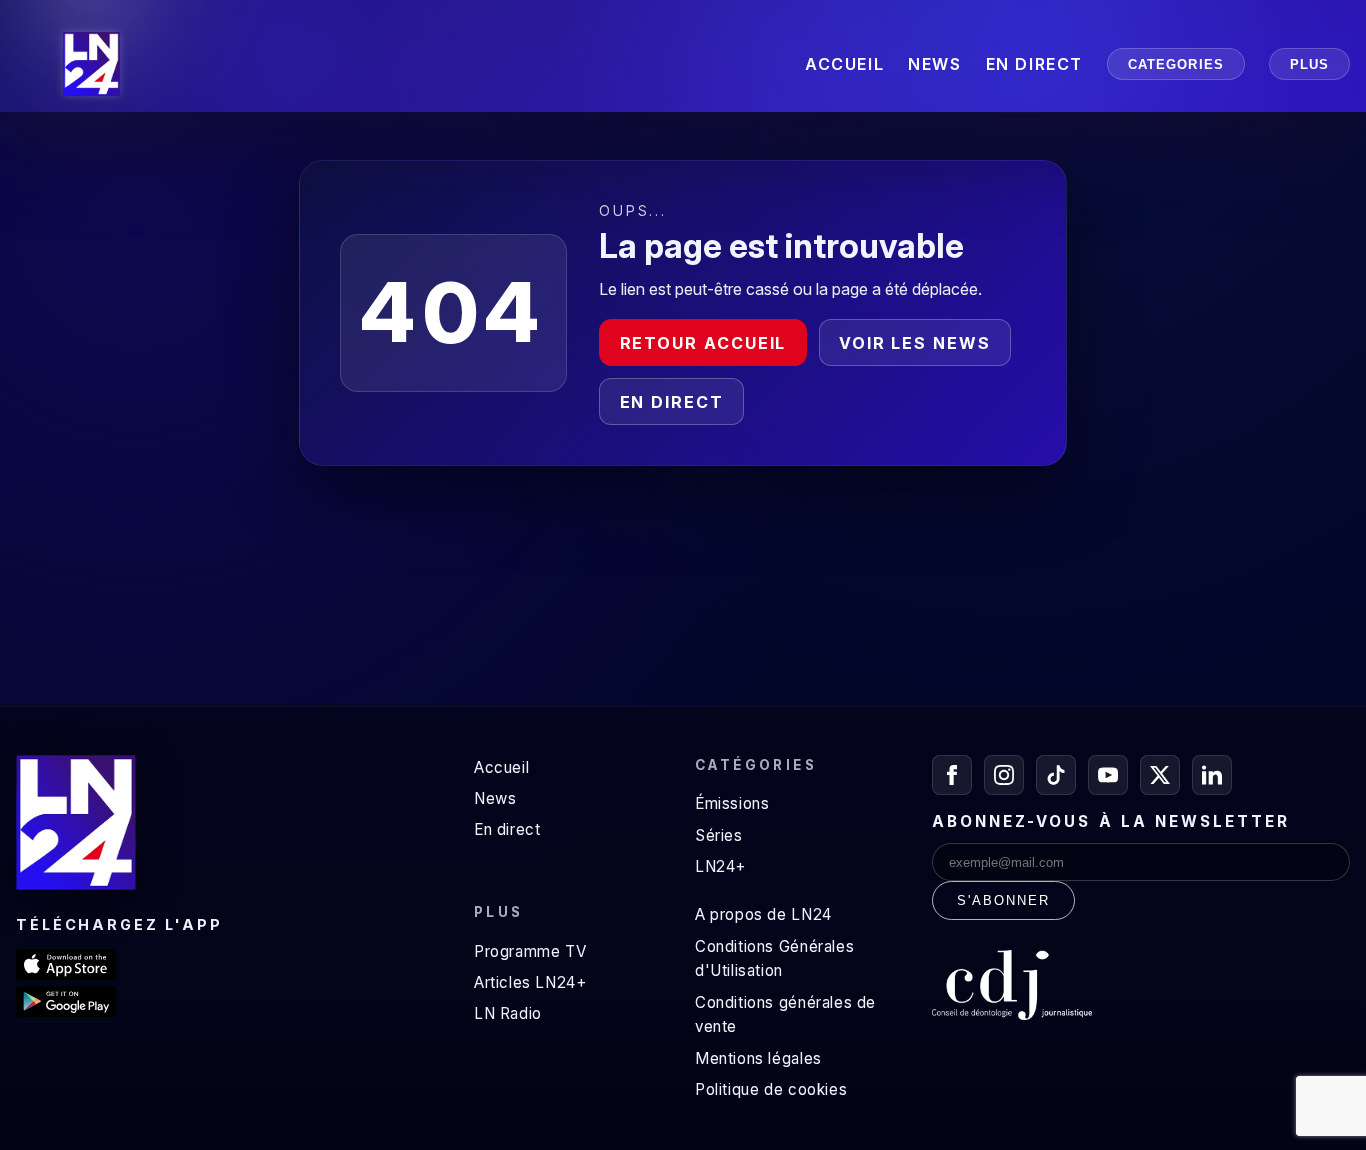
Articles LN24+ (530, 982)
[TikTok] (1056, 775)
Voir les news (915, 343)
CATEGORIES (1176, 64)
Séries (719, 835)
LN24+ (720, 866)
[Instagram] (1004, 775)
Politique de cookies (771, 1089)
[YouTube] (1108, 775)
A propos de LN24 (763, 914)
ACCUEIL (844, 64)
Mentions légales (758, 1058)
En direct (672, 402)
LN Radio (508, 1013)
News (495, 798)
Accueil (501, 767)
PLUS (1309, 64)
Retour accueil (703, 343)
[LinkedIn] (1212, 775)
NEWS (934, 64)
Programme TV (530, 951)
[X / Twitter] (1160, 775)
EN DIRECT (1034, 64)
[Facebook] (952, 775)
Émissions (732, 803)
